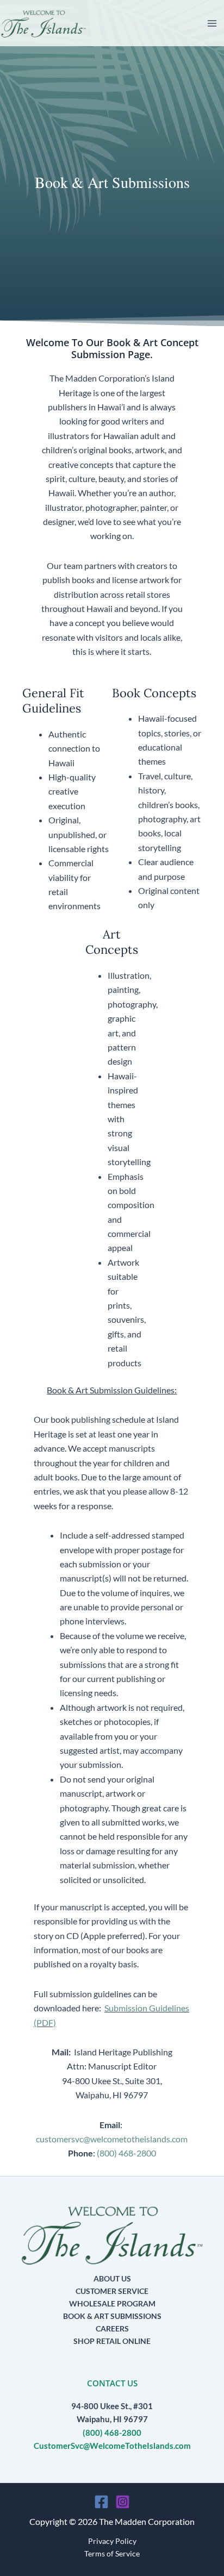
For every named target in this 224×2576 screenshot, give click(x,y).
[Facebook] (101, 2502)
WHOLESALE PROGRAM (112, 2303)
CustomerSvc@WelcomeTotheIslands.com (112, 2446)
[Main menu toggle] (212, 23)
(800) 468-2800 (126, 2153)
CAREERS (112, 2328)
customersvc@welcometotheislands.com (112, 2139)
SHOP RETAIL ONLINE (112, 2341)
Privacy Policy (112, 2541)
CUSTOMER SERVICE (112, 2291)
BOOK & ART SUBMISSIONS (112, 2316)
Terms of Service (112, 2553)
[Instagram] (123, 2502)
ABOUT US (112, 2278)
